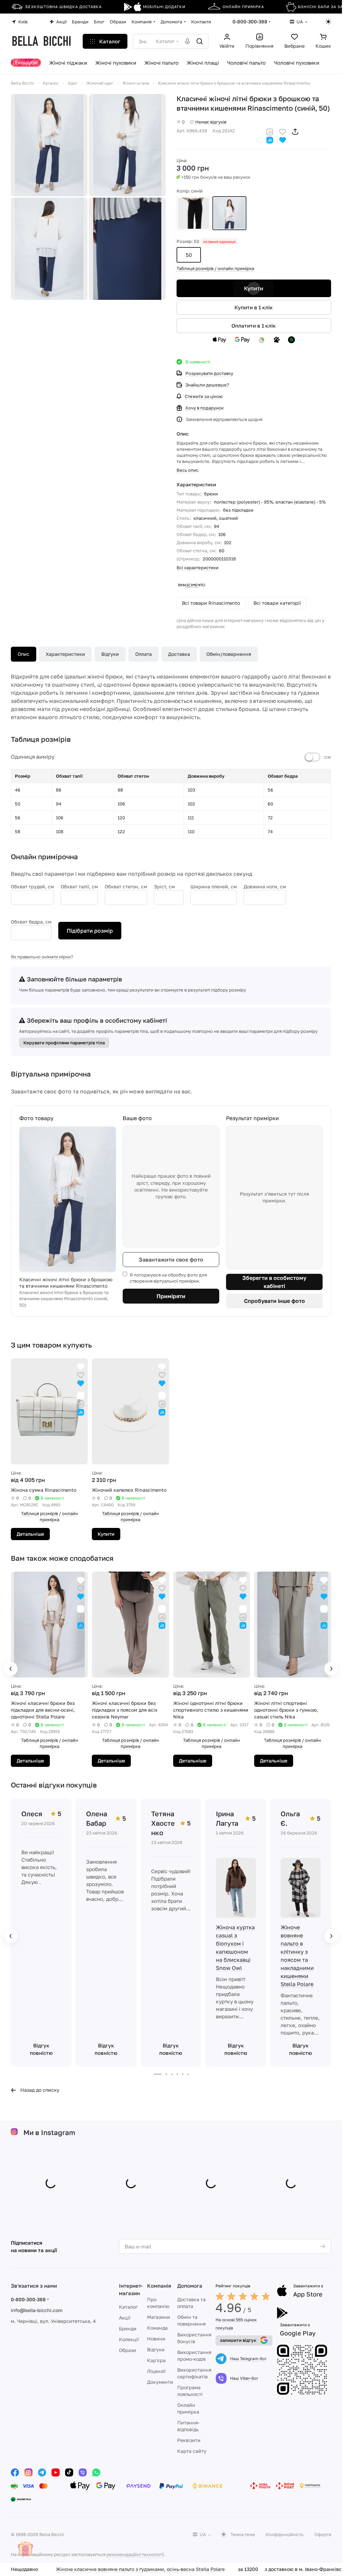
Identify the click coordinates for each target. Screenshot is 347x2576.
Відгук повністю (41, 2049)
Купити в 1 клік (254, 307)
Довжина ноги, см (265, 886)
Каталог (128, 2307)
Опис (24, 654)
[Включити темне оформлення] (328, 22)
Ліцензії (156, 2371)
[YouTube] (56, 2472)
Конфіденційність (285, 2534)
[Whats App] (96, 2472)
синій (229, 213)
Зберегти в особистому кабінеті (274, 1282)
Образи (128, 2350)
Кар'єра (156, 2360)
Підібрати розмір (90, 931)
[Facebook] (15, 2472)
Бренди (128, 2328)
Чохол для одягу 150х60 (91, 2569)
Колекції (129, 2339)
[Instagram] (28, 2472)
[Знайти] (200, 41)
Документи (160, 2382)
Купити (254, 288)
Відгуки (110, 654)
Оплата (144, 654)
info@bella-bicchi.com (37, 2310)
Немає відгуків (211, 122)
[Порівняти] (270, 131)
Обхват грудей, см (32, 886)
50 (189, 255)
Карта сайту (192, 2451)
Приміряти (171, 1296)
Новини (156, 2339)
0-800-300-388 (250, 21)
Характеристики (65, 654)
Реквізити (189, 2440)
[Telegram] (42, 2472)
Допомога (190, 2286)
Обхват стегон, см (126, 886)
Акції (125, 2318)
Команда (157, 2328)
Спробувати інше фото (274, 1301)
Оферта (323, 2534)
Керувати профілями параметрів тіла (64, 1043)
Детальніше (111, 1534)
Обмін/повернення (229, 654)
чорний (193, 213)
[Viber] (83, 2472)
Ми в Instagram (49, 2133)
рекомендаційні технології (135, 2554)
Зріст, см (164, 886)
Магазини (159, 2317)
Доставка (179, 654)
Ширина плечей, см (214, 886)
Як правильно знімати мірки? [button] (42, 957)
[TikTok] (69, 2472)
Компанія (159, 2286)
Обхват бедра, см (31, 922)
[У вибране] (283, 131)
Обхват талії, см (79, 886)
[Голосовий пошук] (187, 41)
